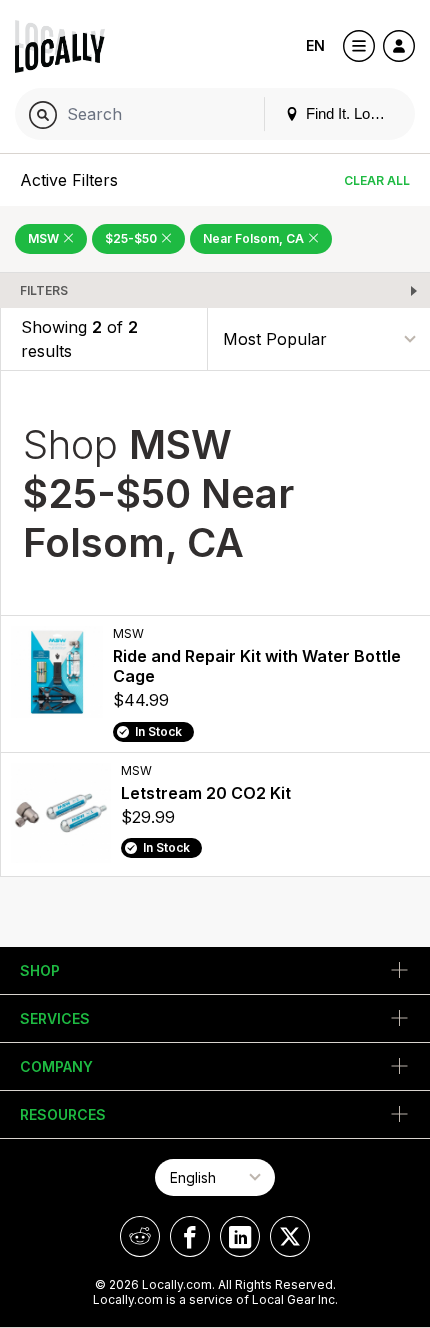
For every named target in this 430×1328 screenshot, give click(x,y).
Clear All (377, 180)
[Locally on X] (290, 1236)
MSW (45, 238)
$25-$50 (132, 238)
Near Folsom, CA (255, 238)
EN (315, 45)
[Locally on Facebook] (190, 1236)
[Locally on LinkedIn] (240, 1236)
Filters (44, 290)
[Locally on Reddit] (140, 1236)
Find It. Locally (351, 113)
